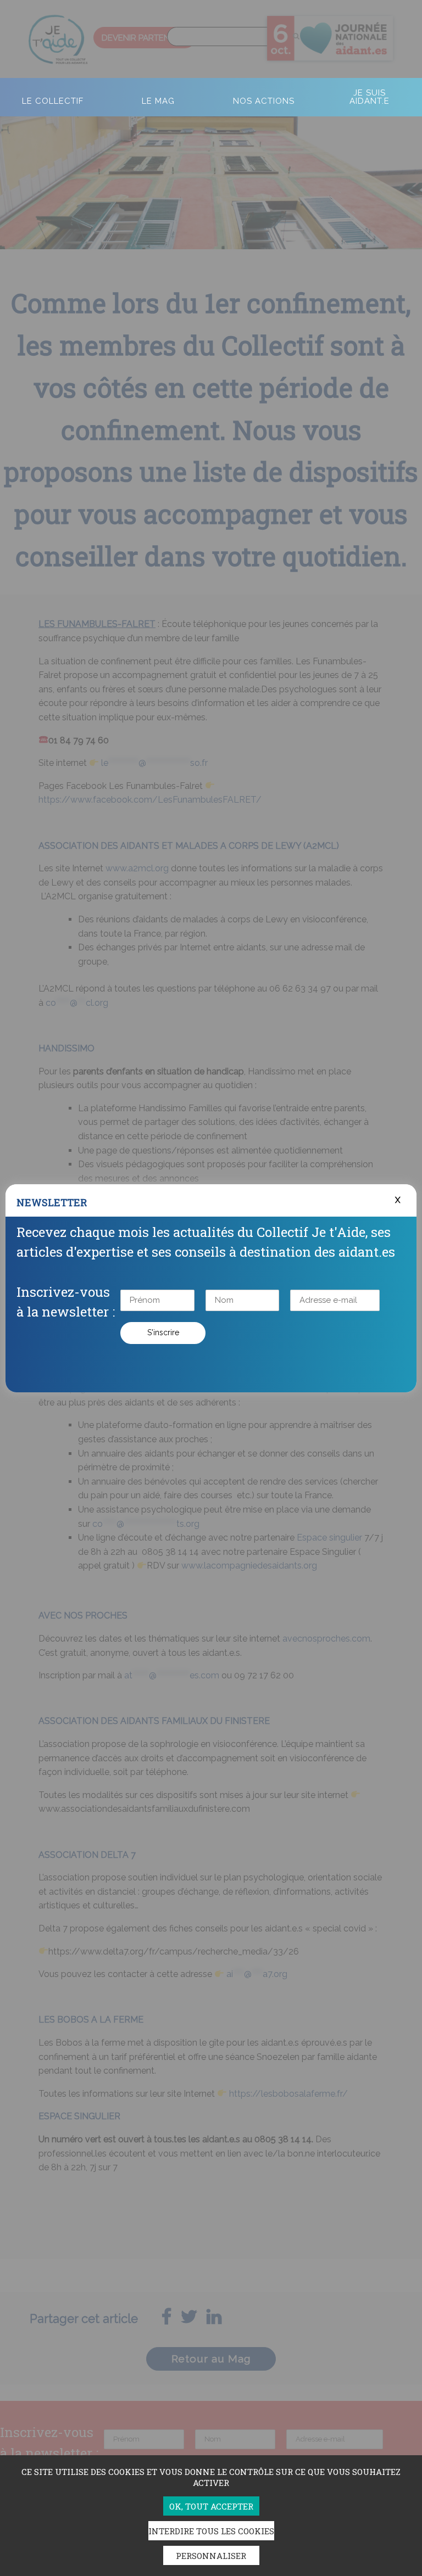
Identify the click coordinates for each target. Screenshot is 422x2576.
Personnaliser (211, 2556)
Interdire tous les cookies (211, 2531)
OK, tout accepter (211, 2506)
